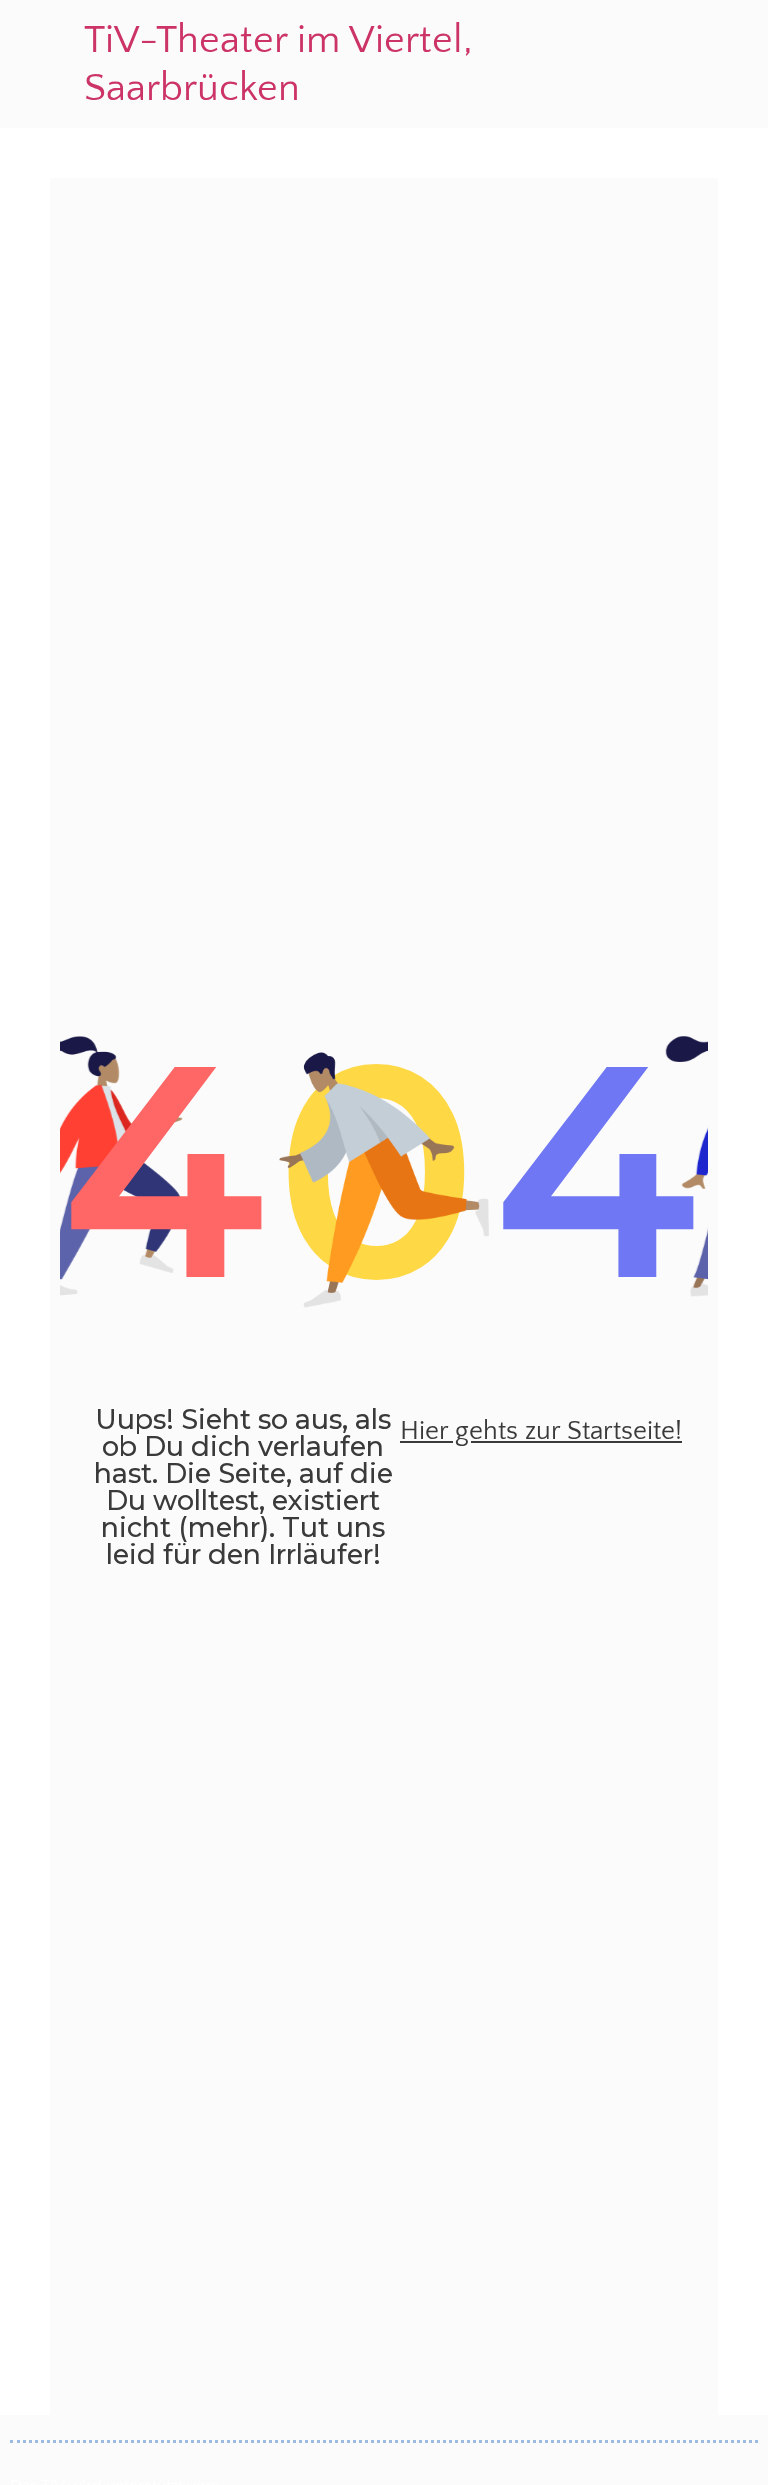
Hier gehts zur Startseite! (541, 1431)
